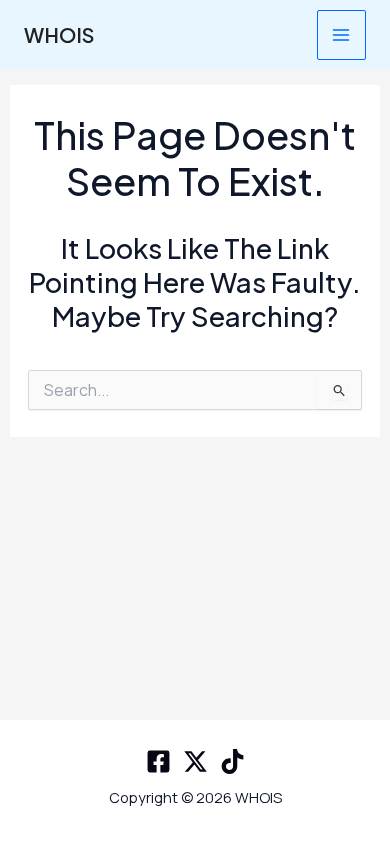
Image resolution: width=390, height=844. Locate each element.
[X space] (195, 761)
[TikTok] (232, 761)
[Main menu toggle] (341, 34)
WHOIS (59, 34)
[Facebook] (158, 761)
